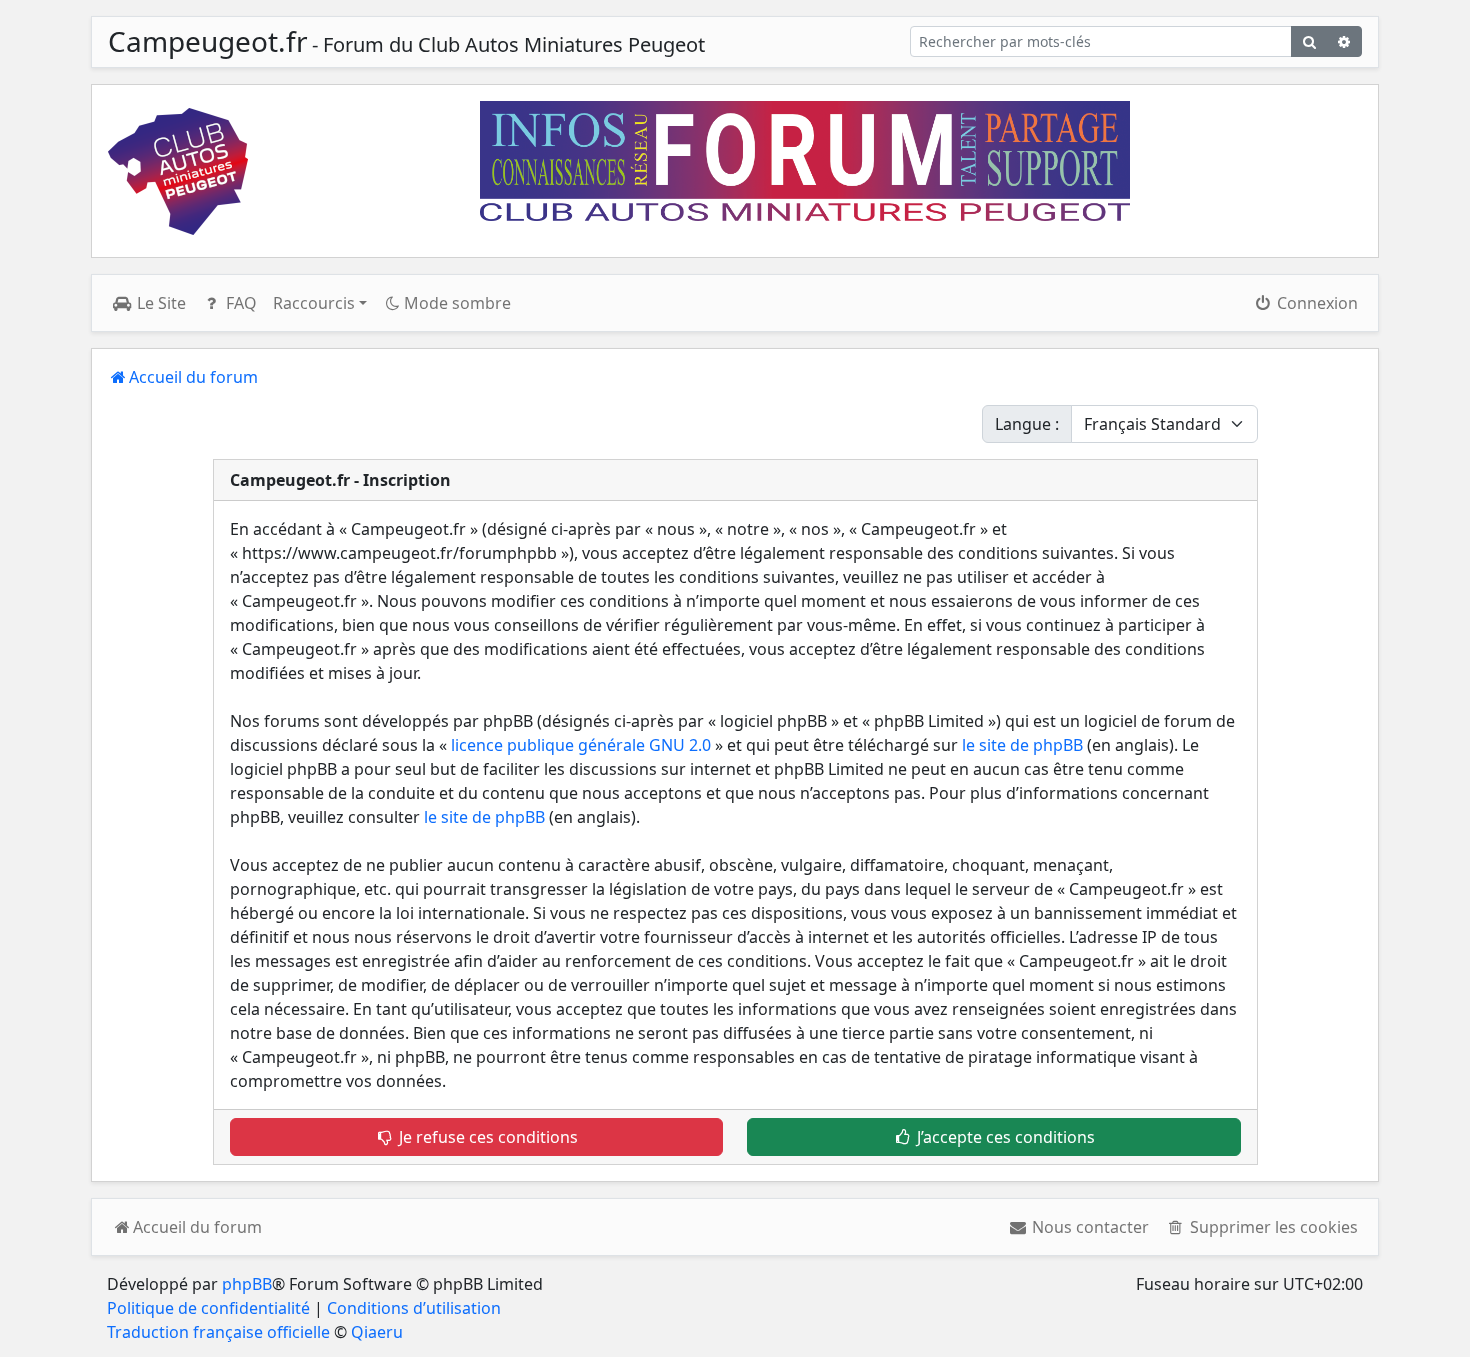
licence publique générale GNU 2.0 (581, 745)
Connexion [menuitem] (1315, 303)
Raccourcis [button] (314, 303)
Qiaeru (377, 1332)
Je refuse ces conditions (486, 1137)
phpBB (247, 1284)
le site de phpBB (1022, 745)
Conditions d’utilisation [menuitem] (414, 1308)
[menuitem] (1079, 1227)
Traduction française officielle (218, 1332)
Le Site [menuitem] (159, 303)
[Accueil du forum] (178, 171)
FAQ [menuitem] (239, 303)
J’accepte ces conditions (1004, 1137)
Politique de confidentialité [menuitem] (208, 1308)
